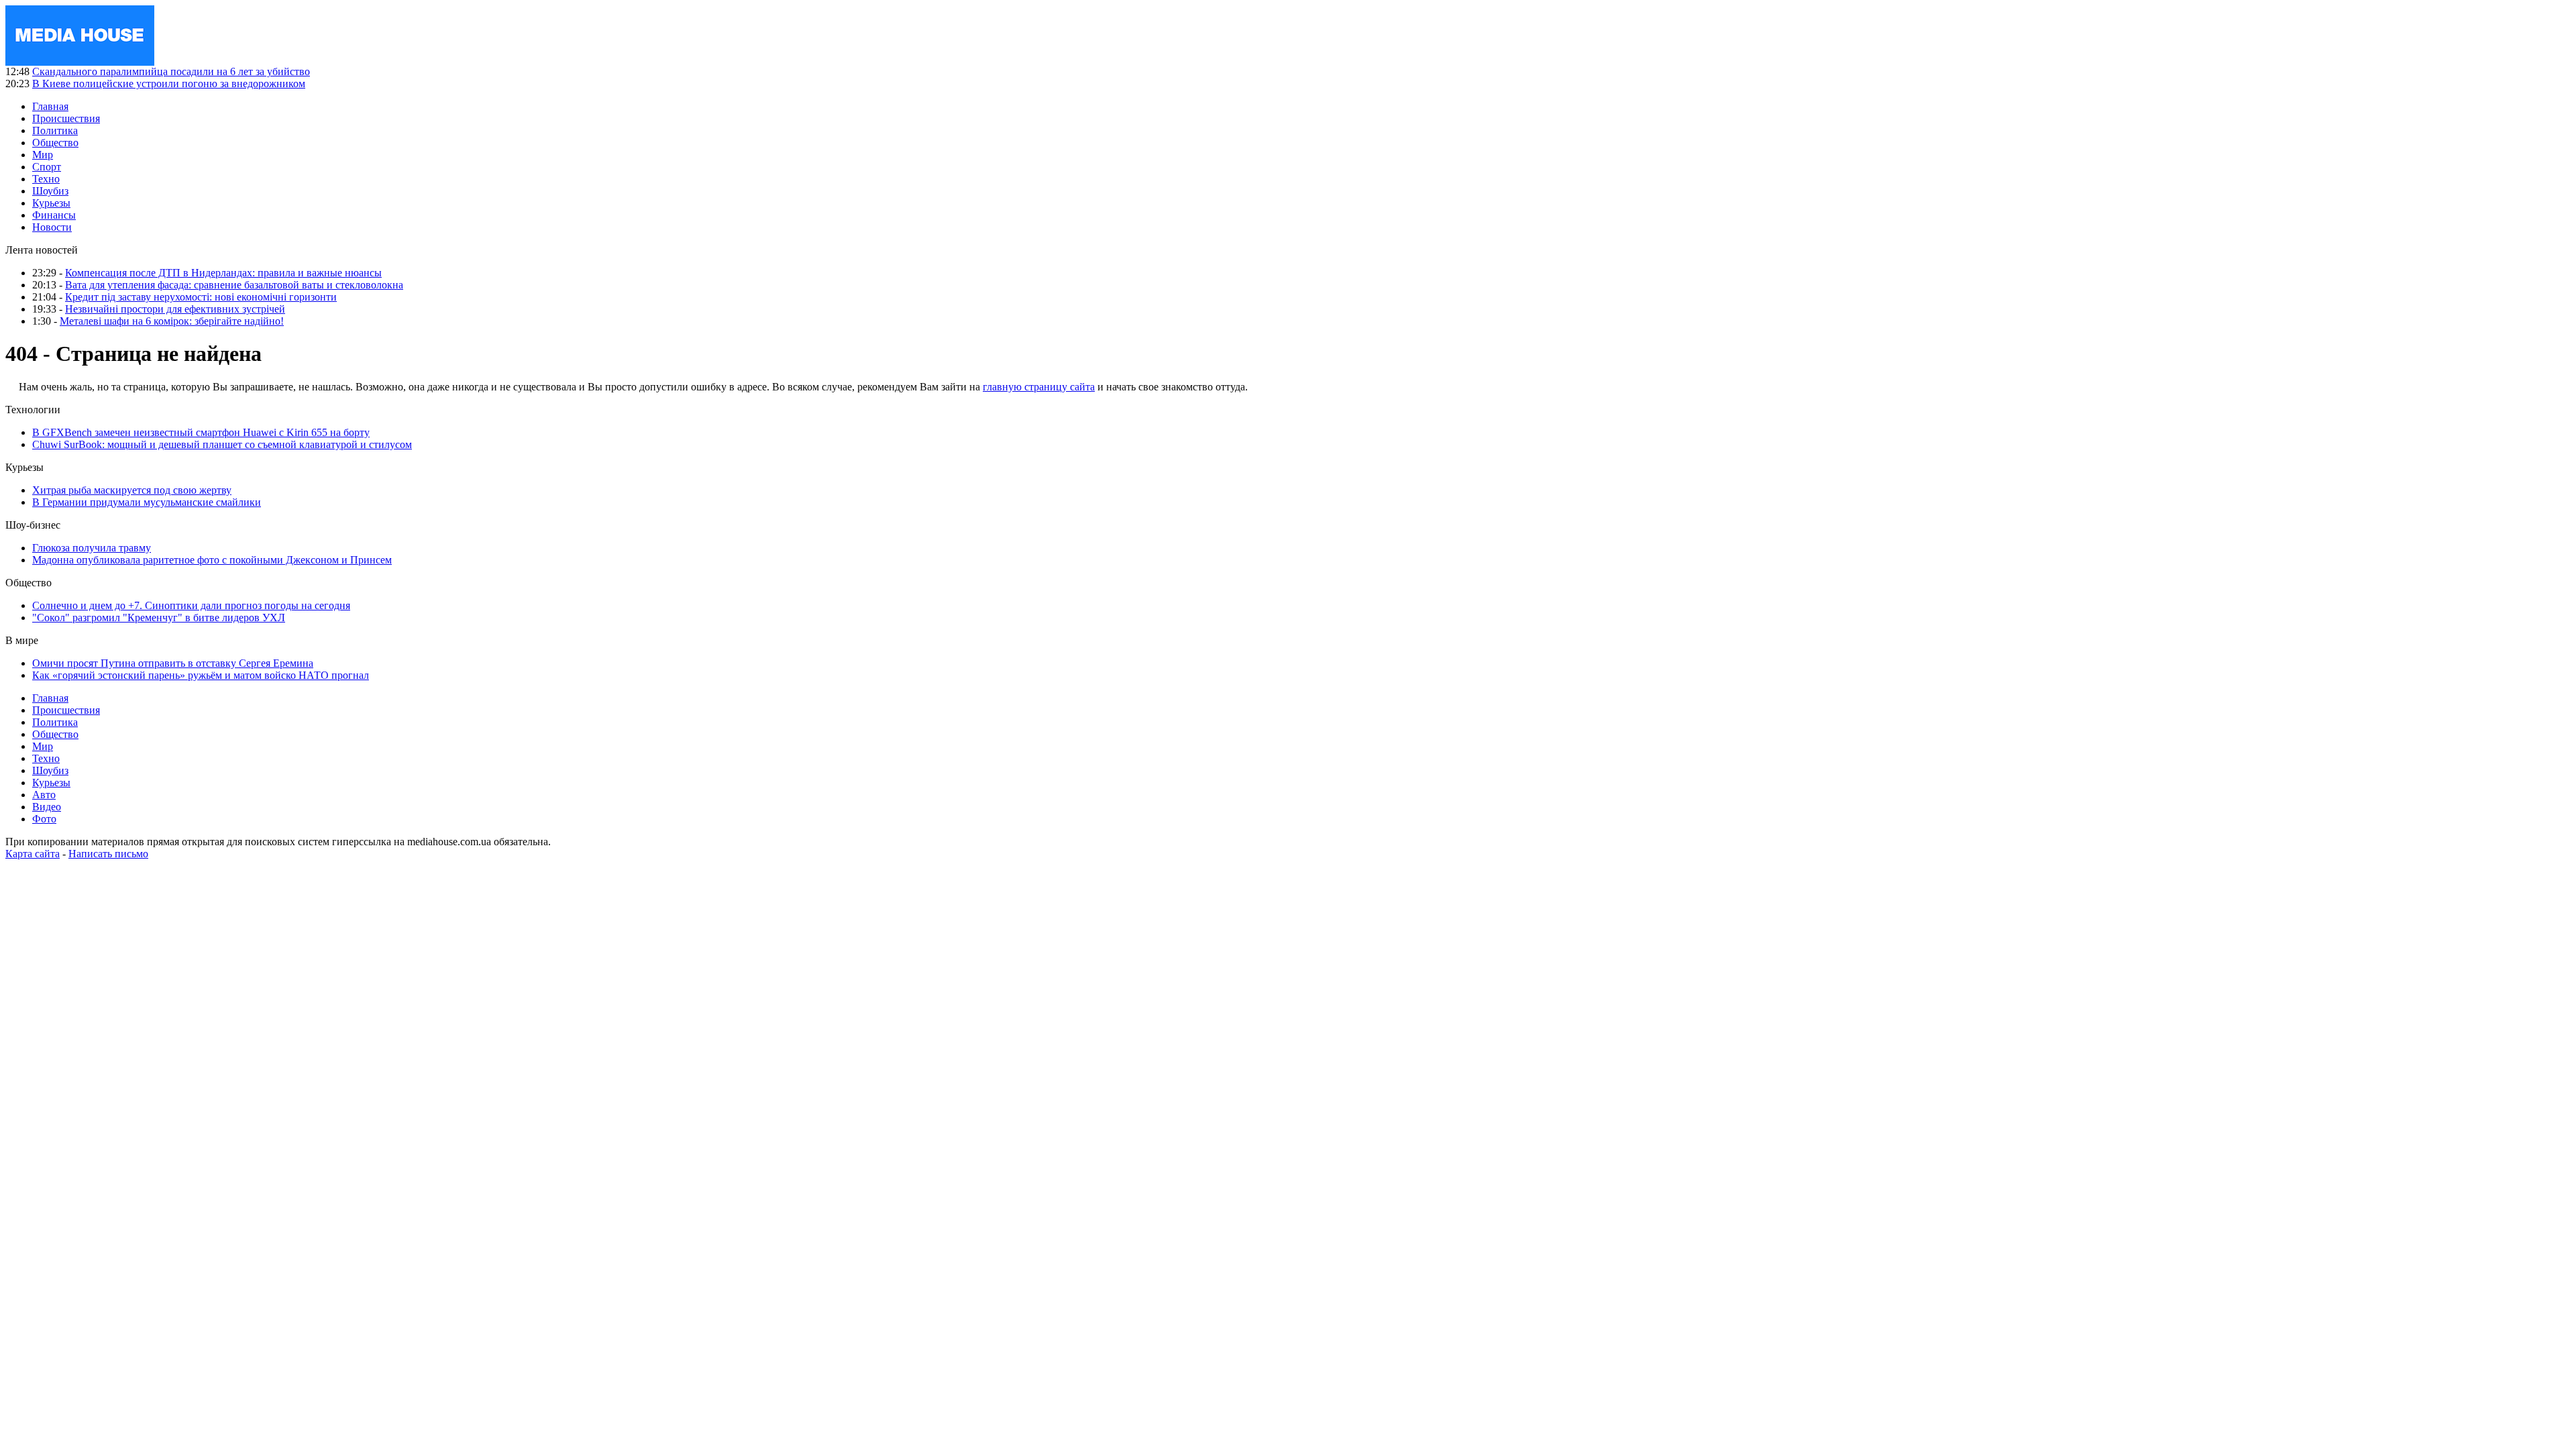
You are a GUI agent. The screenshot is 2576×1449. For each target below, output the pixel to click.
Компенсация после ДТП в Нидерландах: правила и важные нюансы (223, 273)
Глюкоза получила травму (92, 548)
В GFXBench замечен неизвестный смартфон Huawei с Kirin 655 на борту (201, 432)
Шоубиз (50, 191)
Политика (55, 130)
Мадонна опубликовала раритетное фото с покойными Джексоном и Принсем (212, 560)
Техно (46, 179)
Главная (50, 106)
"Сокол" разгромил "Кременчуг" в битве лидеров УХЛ (159, 618)
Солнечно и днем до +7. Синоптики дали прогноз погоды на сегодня (191, 605)
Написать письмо (108, 854)
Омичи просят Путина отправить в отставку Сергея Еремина (173, 663)
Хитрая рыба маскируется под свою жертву (132, 490)
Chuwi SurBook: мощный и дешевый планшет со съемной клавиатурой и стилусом (222, 444)
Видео (47, 807)
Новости (52, 227)
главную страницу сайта (1039, 387)
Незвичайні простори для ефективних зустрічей (175, 309)
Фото (44, 819)
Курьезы (51, 203)
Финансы (54, 215)
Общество (55, 143)
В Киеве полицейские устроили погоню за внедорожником (169, 84)
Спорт (47, 167)
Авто (44, 795)
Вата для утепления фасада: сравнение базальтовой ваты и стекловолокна (234, 285)
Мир (43, 155)
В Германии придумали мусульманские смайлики (147, 502)
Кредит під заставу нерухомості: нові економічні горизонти (201, 297)
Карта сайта (33, 854)
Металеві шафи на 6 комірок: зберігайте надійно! (172, 321)
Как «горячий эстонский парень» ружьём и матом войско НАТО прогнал (201, 675)
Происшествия (66, 118)
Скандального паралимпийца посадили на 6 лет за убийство (171, 71)
